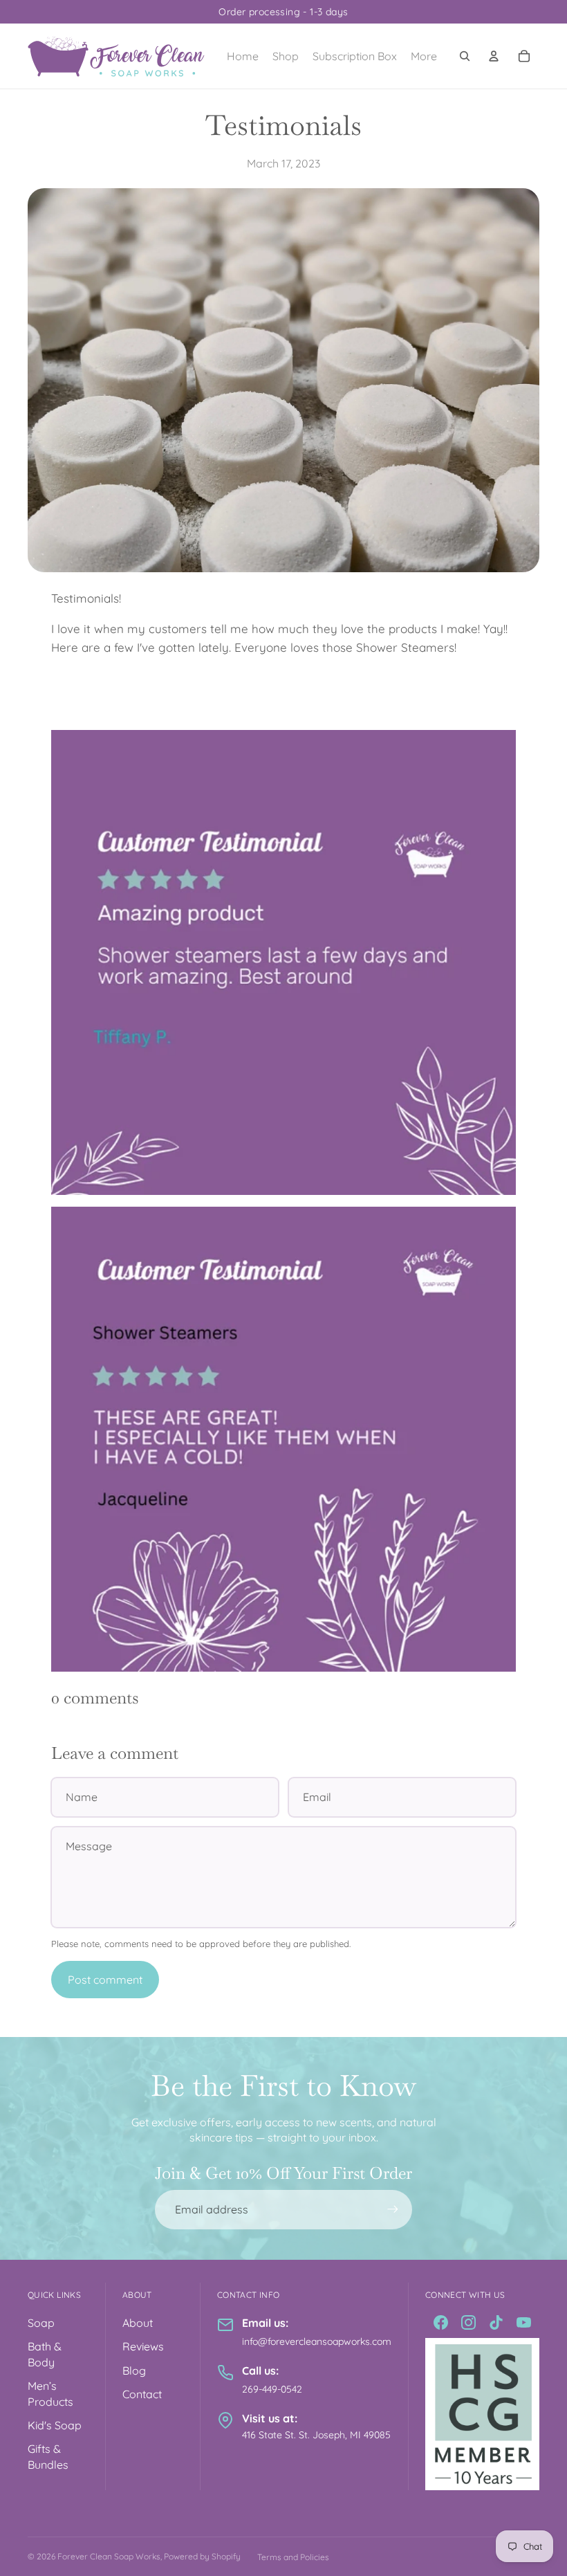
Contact (142, 2394)
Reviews (143, 2346)
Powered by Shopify (202, 2556)
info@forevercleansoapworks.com (317, 2341)
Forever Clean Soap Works (109, 2556)
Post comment (105, 1980)
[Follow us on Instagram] (468, 2322)
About (138, 2323)
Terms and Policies (293, 2557)
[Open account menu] (494, 56)
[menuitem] (424, 56)
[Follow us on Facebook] (441, 2322)
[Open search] (465, 56)
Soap (41, 2323)
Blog (134, 2371)
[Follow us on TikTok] (496, 2322)
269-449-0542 (272, 2389)
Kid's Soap (55, 2425)
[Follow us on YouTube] (524, 2322)
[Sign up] (393, 2209)
